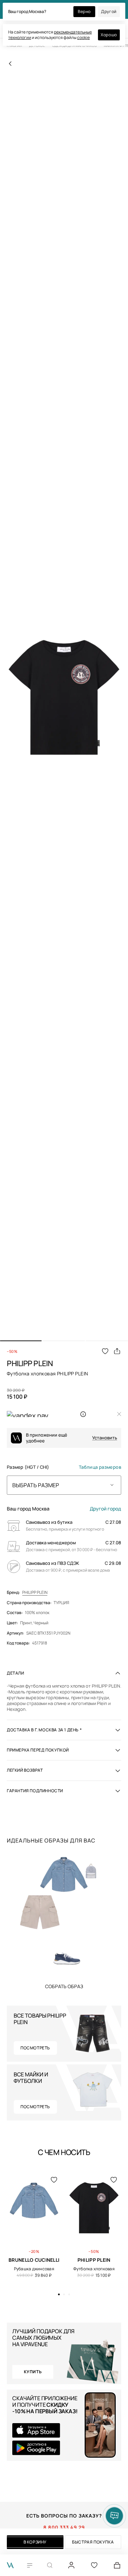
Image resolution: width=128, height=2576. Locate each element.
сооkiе (83, 37)
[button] (21, 1341)
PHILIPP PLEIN (35, 1593)
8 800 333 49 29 (64, 2527)
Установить (105, 1438)
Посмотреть (35, 2048)
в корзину (35, 2542)
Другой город (105, 1509)
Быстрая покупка (93, 2542)
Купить (64, 1986)
